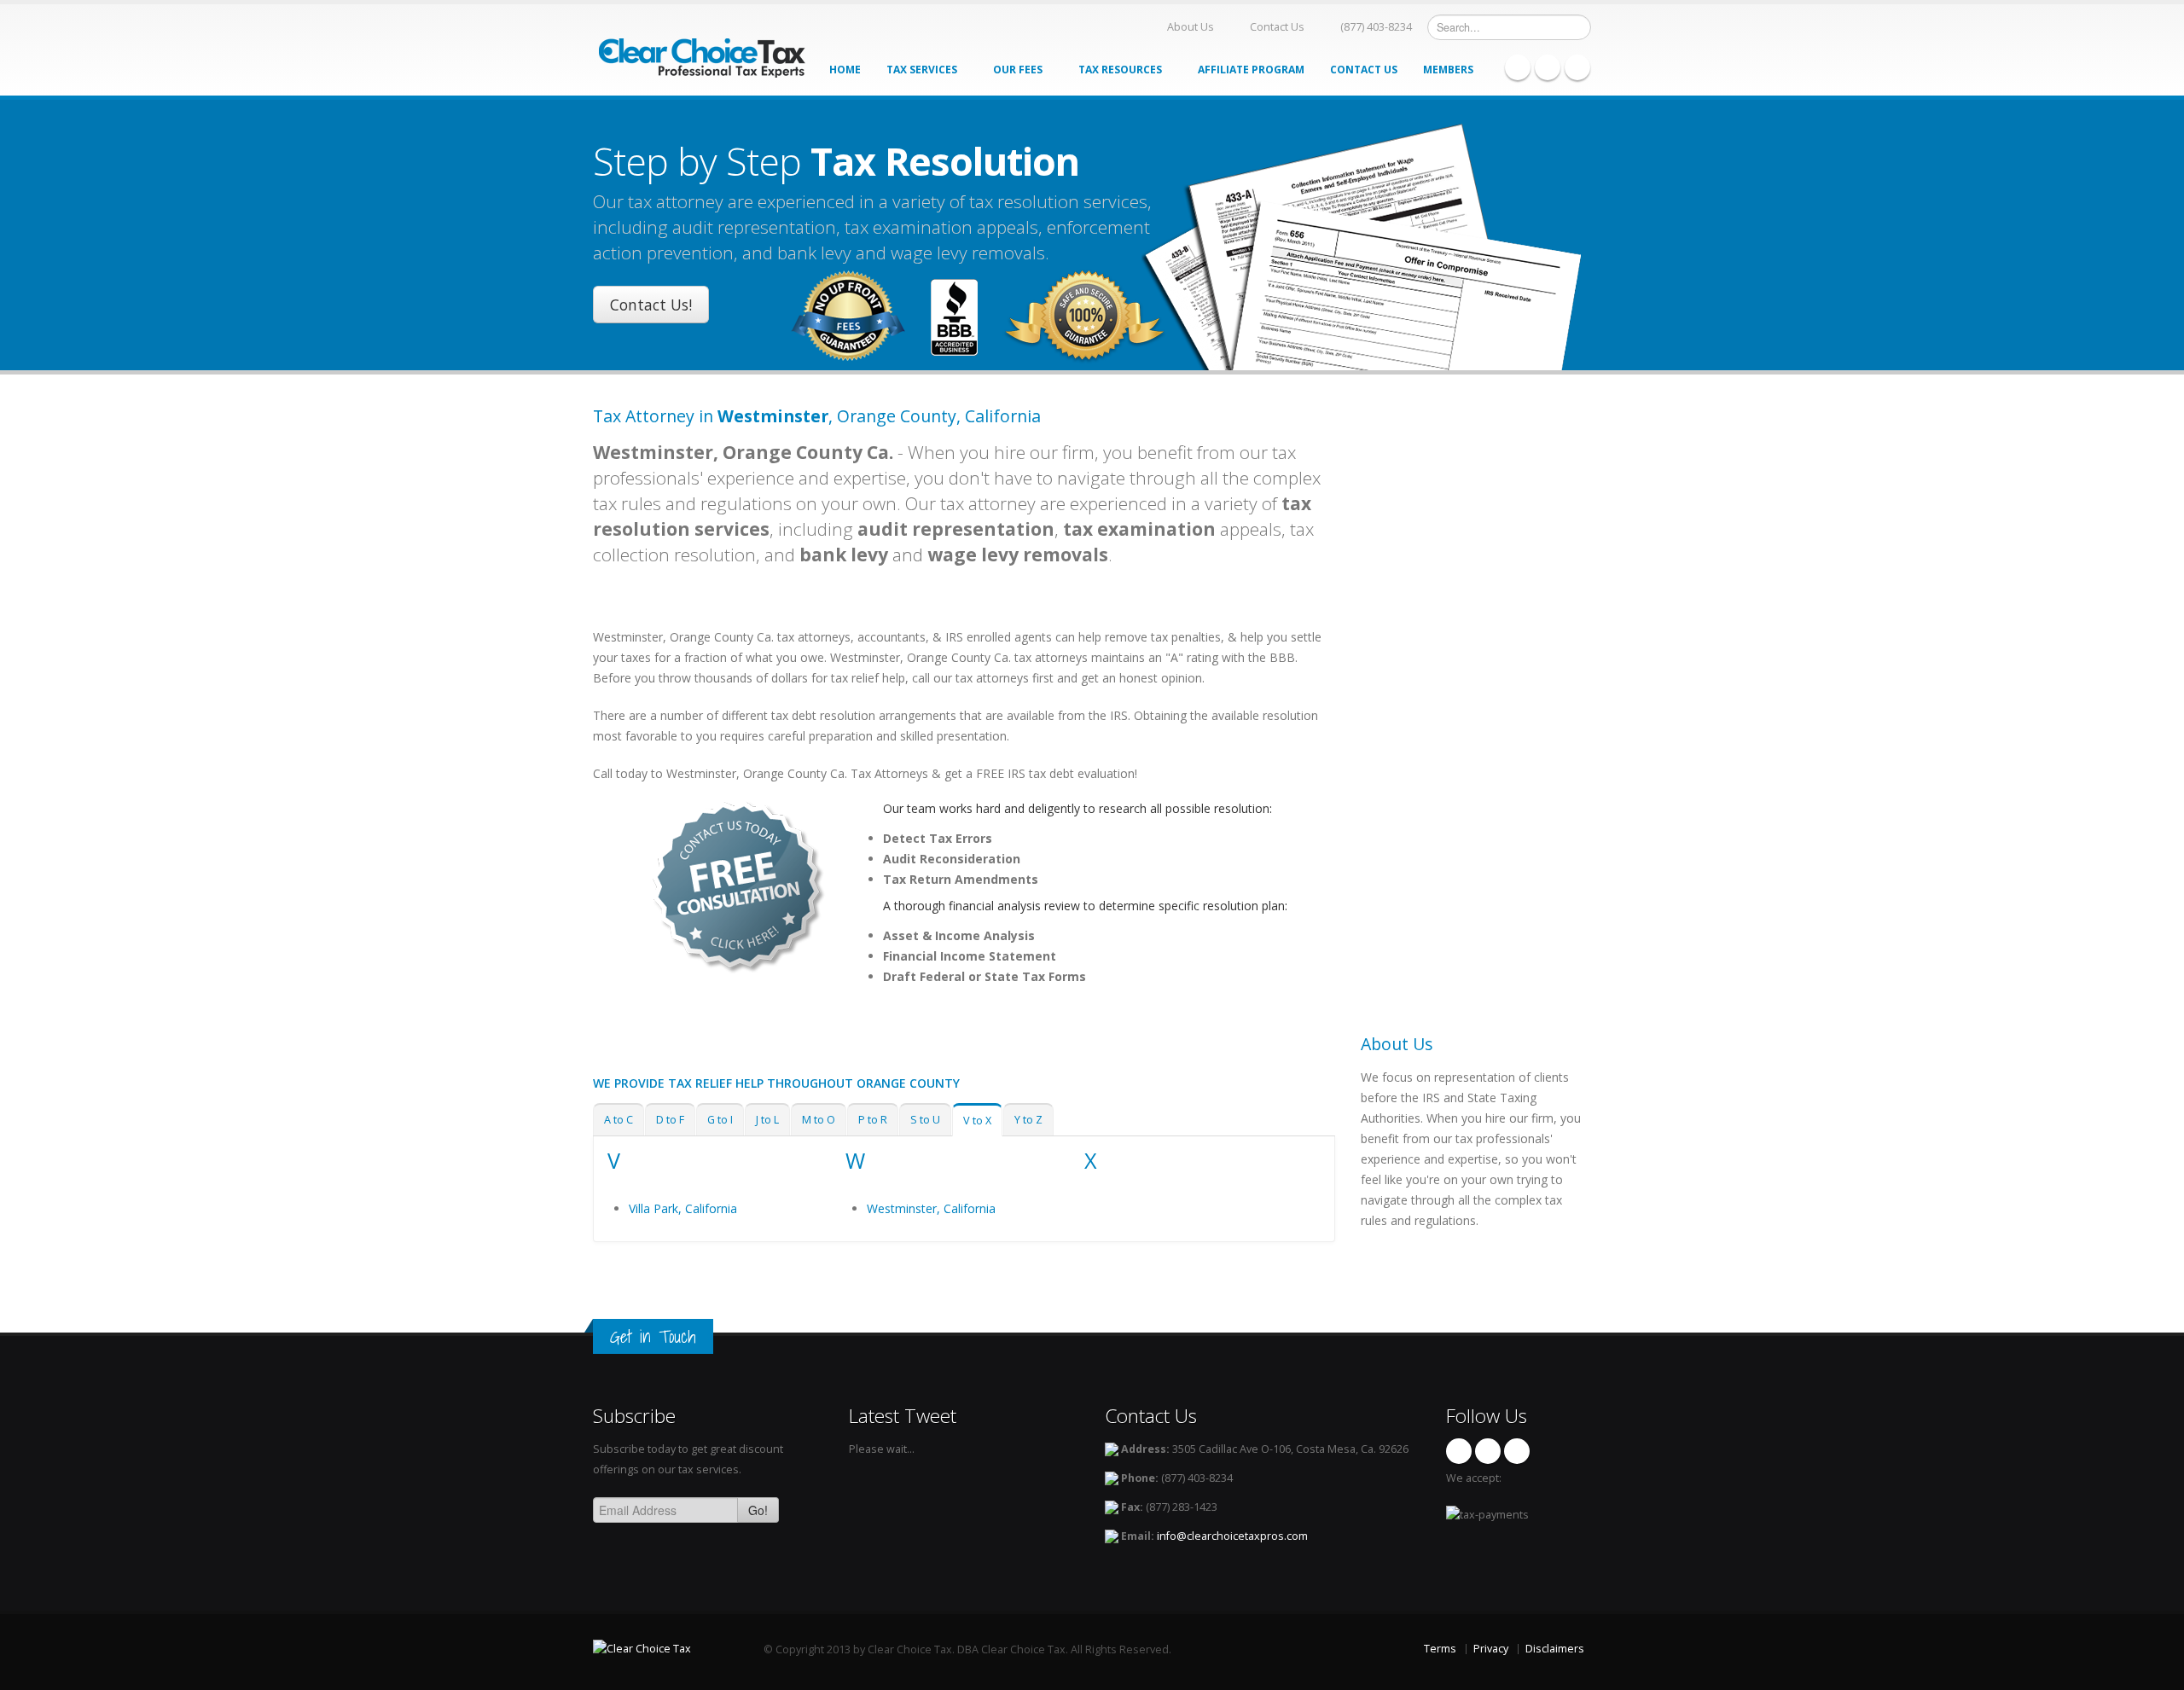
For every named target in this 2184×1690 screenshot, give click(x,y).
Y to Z (1028, 1120)
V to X (977, 1121)
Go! (758, 1510)
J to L (767, 1120)
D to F (670, 1120)
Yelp (1577, 67)
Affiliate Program (1251, 70)
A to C (619, 1120)
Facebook (1518, 67)
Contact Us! (651, 305)
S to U (925, 1120)
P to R (873, 1120)
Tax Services (923, 70)
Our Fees (1019, 70)
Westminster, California (931, 1208)
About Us (1191, 27)
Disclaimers (1555, 1649)
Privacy (1491, 1649)
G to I (720, 1120)
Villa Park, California (683, 1208)
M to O (819, 1120)
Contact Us (1277, 27)
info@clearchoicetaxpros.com (1232, 1536)
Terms (1440, 1649)
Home (845, 70)
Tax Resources (1121, 70)
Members (1449, 70)
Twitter (1548, 67)
